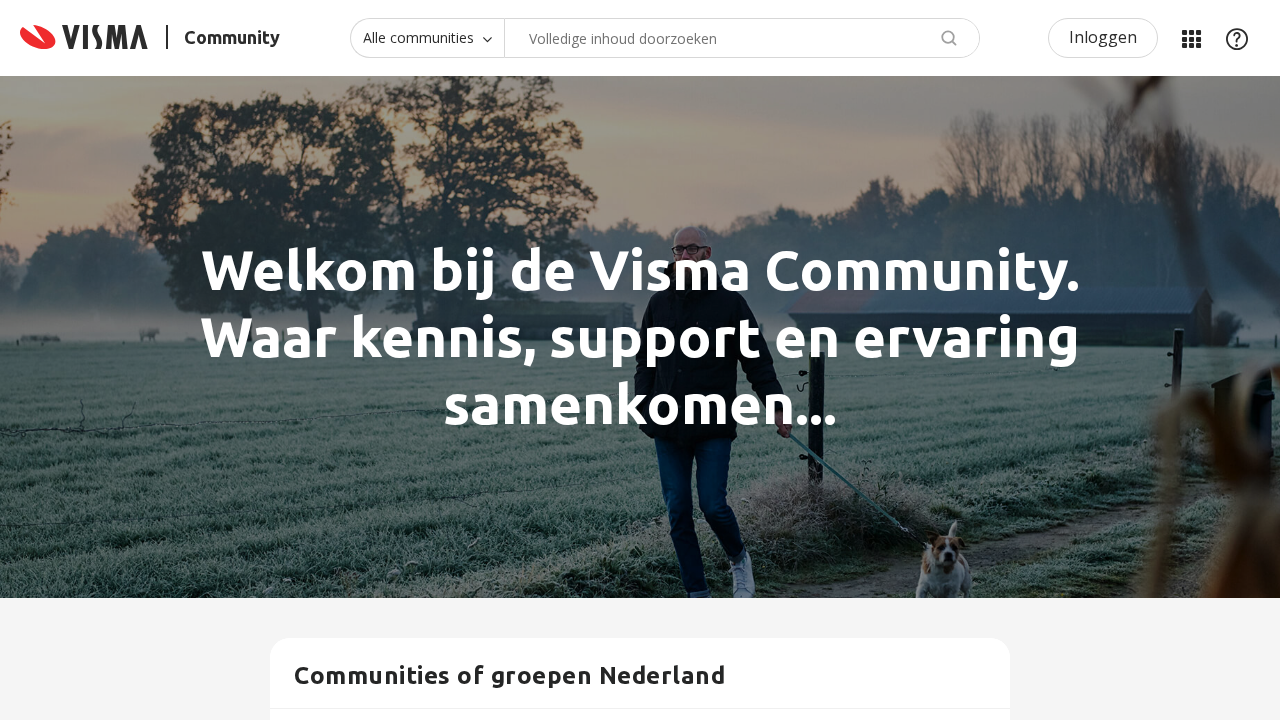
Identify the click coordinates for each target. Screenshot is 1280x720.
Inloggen (1103, 37)
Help (1237, 38)
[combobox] (742, 38)
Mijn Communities (1191, 38)
